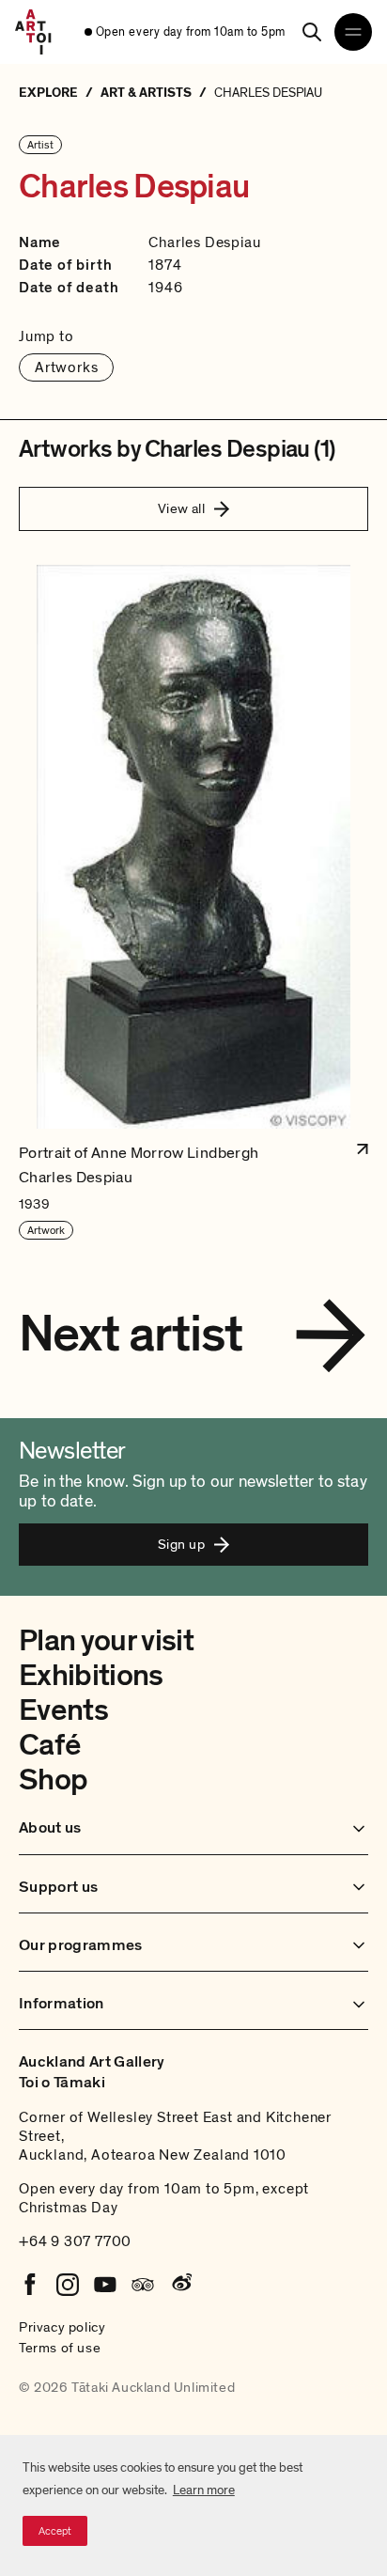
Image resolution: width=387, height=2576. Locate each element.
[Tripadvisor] (143, 2285)
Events (63, 1710)
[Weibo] (180, 2285)
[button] (193, 903)
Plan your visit (106, 1641)
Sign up (181, 1544)
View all (182, 508)
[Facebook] (30, 2285)
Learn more (204, 2490)
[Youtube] (105, 2285)
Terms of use (60, 2348)
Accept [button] (55, 2531)
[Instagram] (68, 2285)
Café (49, 1745)
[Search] (312, 32)
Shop (53, 1780)
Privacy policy (62, 2327)
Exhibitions (91, 1676)
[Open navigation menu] (353, 32)
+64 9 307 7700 (75, 2241)
